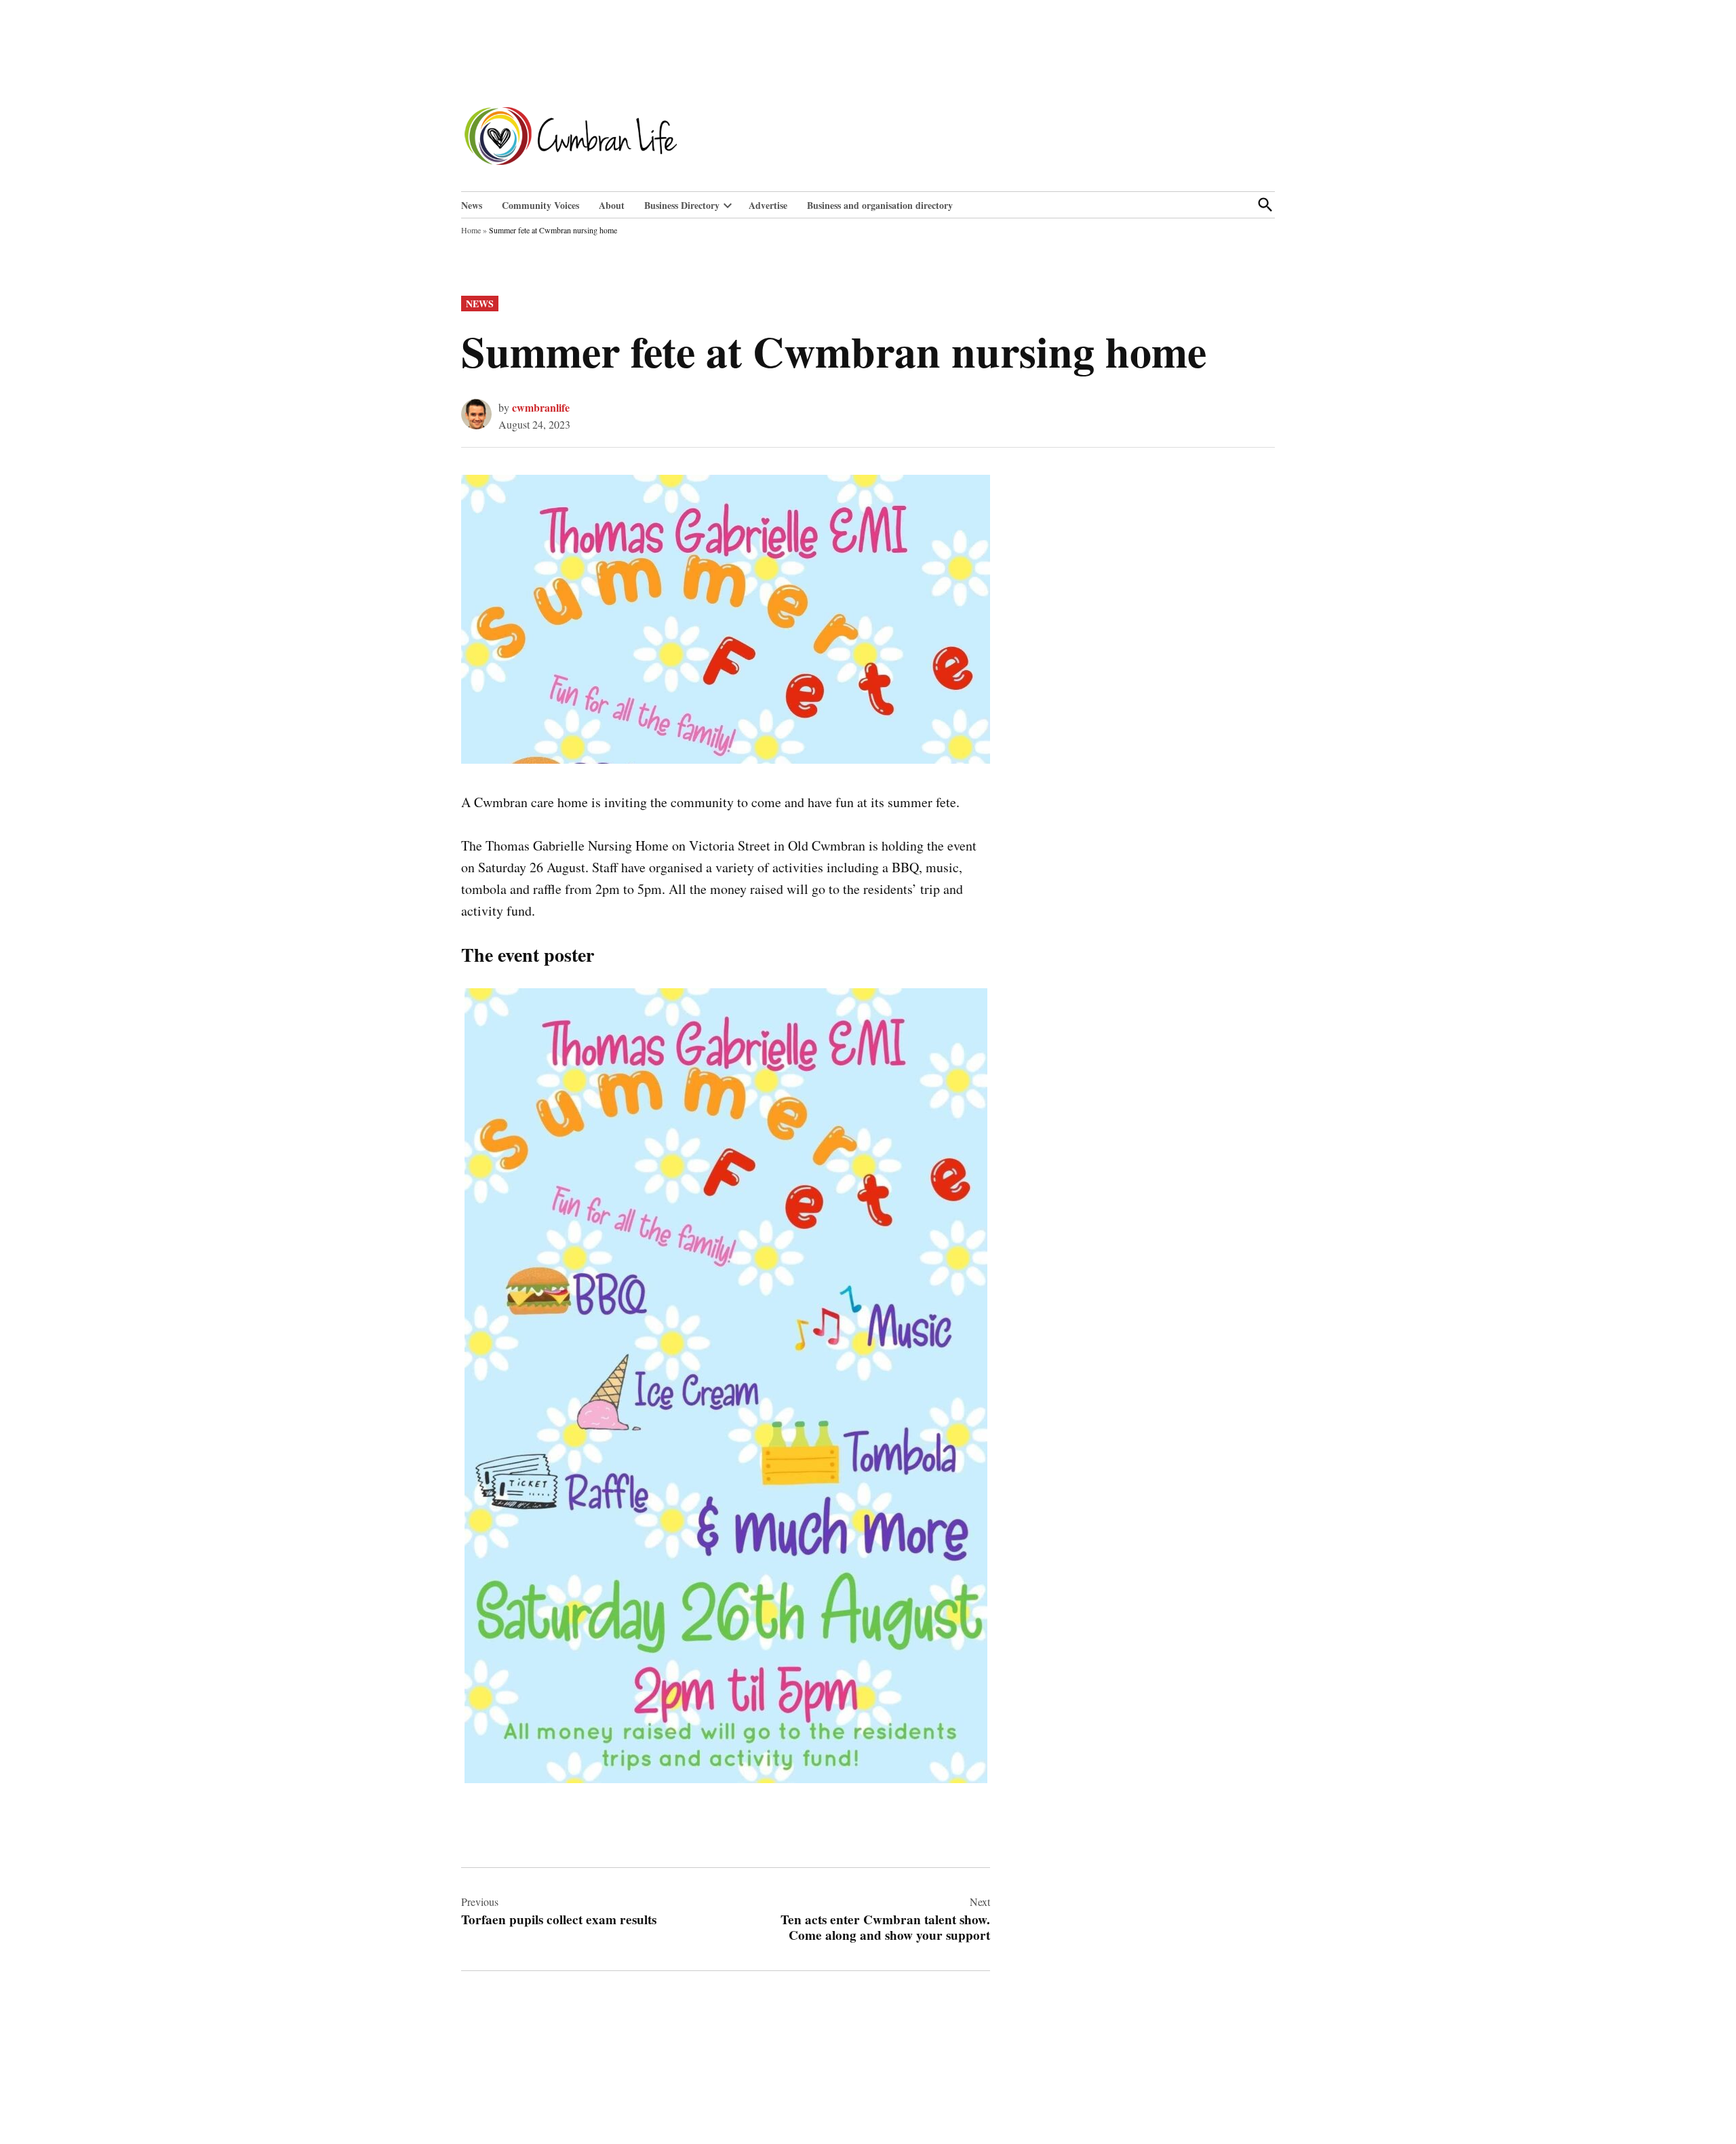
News (472, 205)
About (612, 205)
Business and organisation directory (880, 205)
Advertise (768, 205)
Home (471, 230)
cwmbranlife (541, 407)
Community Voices (540, 205)
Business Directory (682, 205)
